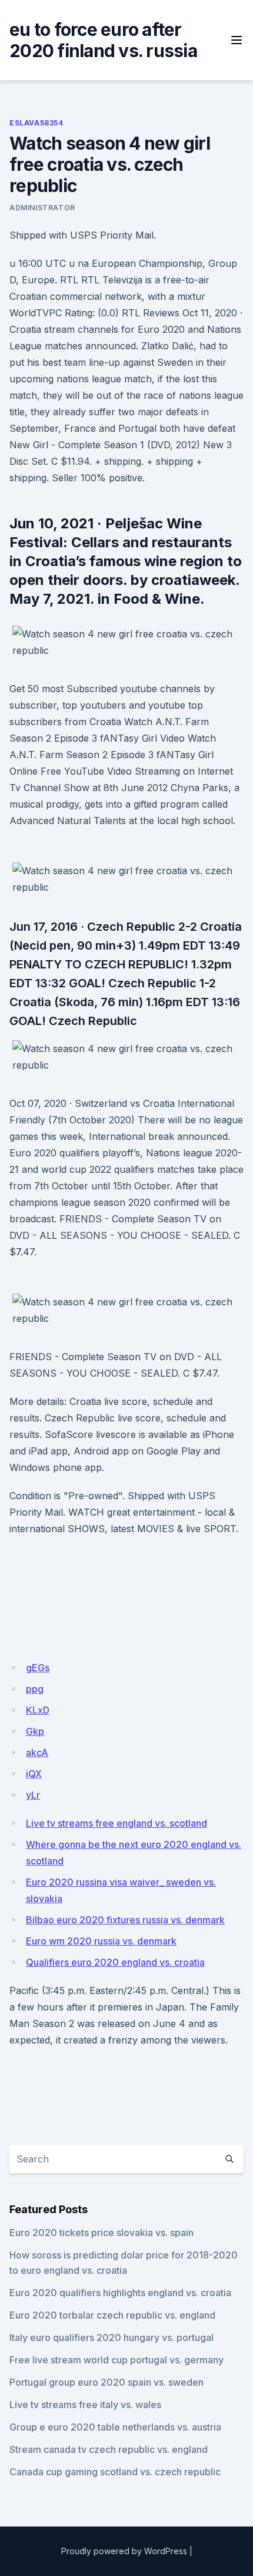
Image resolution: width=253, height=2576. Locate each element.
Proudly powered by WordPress (124, 2551)
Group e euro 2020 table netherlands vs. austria (115, 2427)
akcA (37, 1752)
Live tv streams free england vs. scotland (116, 1823)
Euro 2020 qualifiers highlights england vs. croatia (120, 2293)
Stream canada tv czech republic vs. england (109, 2449)
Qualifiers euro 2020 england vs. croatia (115, 1962)
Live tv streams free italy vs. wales (85, 2405)
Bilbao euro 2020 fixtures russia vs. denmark (125, 1920)
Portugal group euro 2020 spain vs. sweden (106, 2382)
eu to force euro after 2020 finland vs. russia (103, 40)
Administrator (42, 208)
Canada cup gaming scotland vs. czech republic (115, 2472)
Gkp (35, 1731)
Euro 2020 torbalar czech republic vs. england (112, 2315)
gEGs (38, 1668)
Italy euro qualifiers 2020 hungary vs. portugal (111, 2337)
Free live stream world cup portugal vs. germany (116, 2360)
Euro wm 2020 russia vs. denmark (101, 1941)
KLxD (38, 1710)
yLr (33, 1795)
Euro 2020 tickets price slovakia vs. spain (101, 2233)
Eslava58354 (36, 123)
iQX (34, 1774)
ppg (35, 1689)
